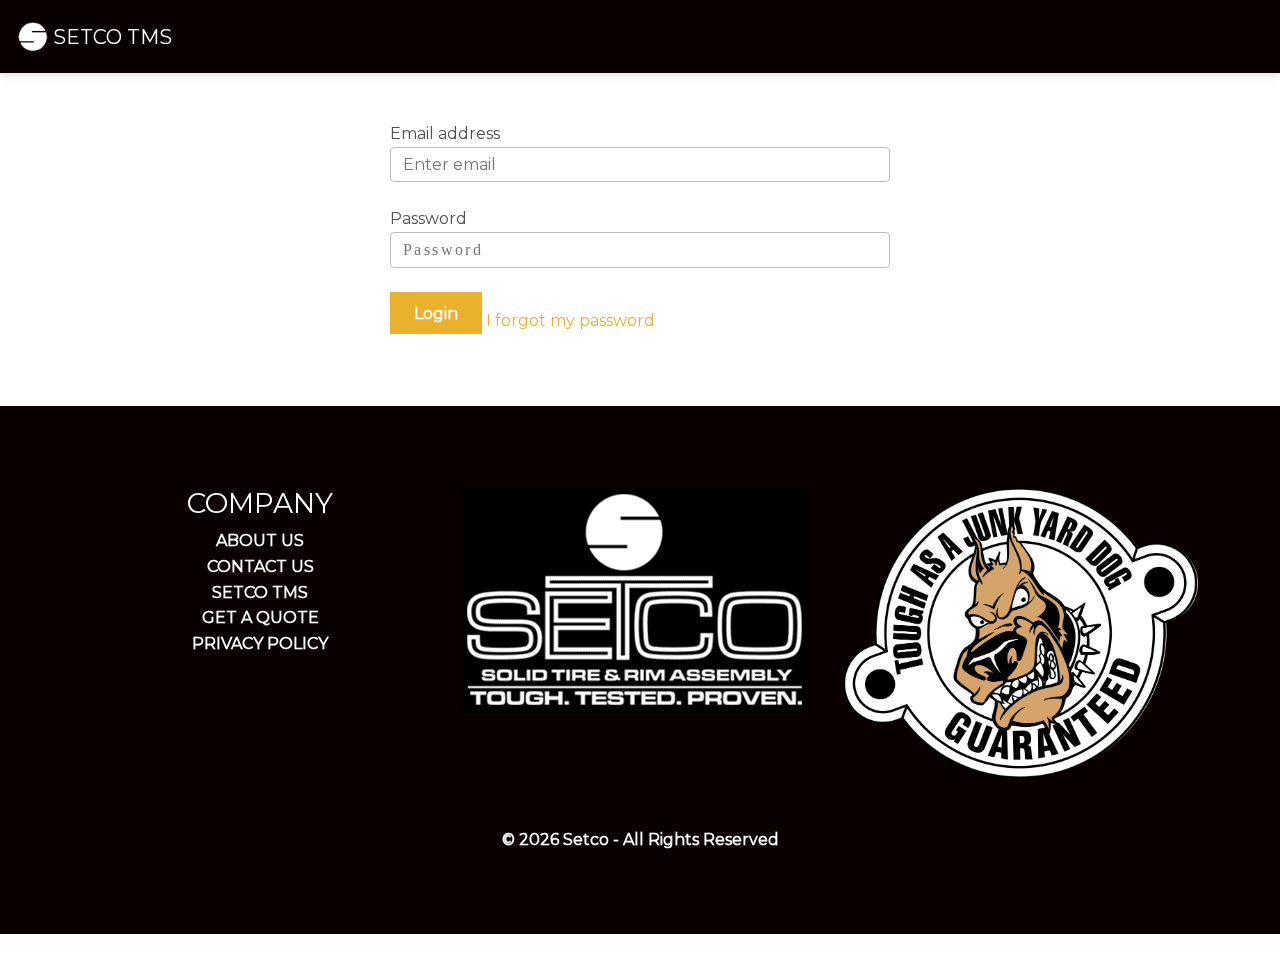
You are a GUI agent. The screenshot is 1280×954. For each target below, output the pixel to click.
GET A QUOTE (260, 617)
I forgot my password (570, 320)
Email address (445, 133)
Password (428, 218)
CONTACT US (260, 566)
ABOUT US (260, 540)
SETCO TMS (112, 37)
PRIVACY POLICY (260, 643)
